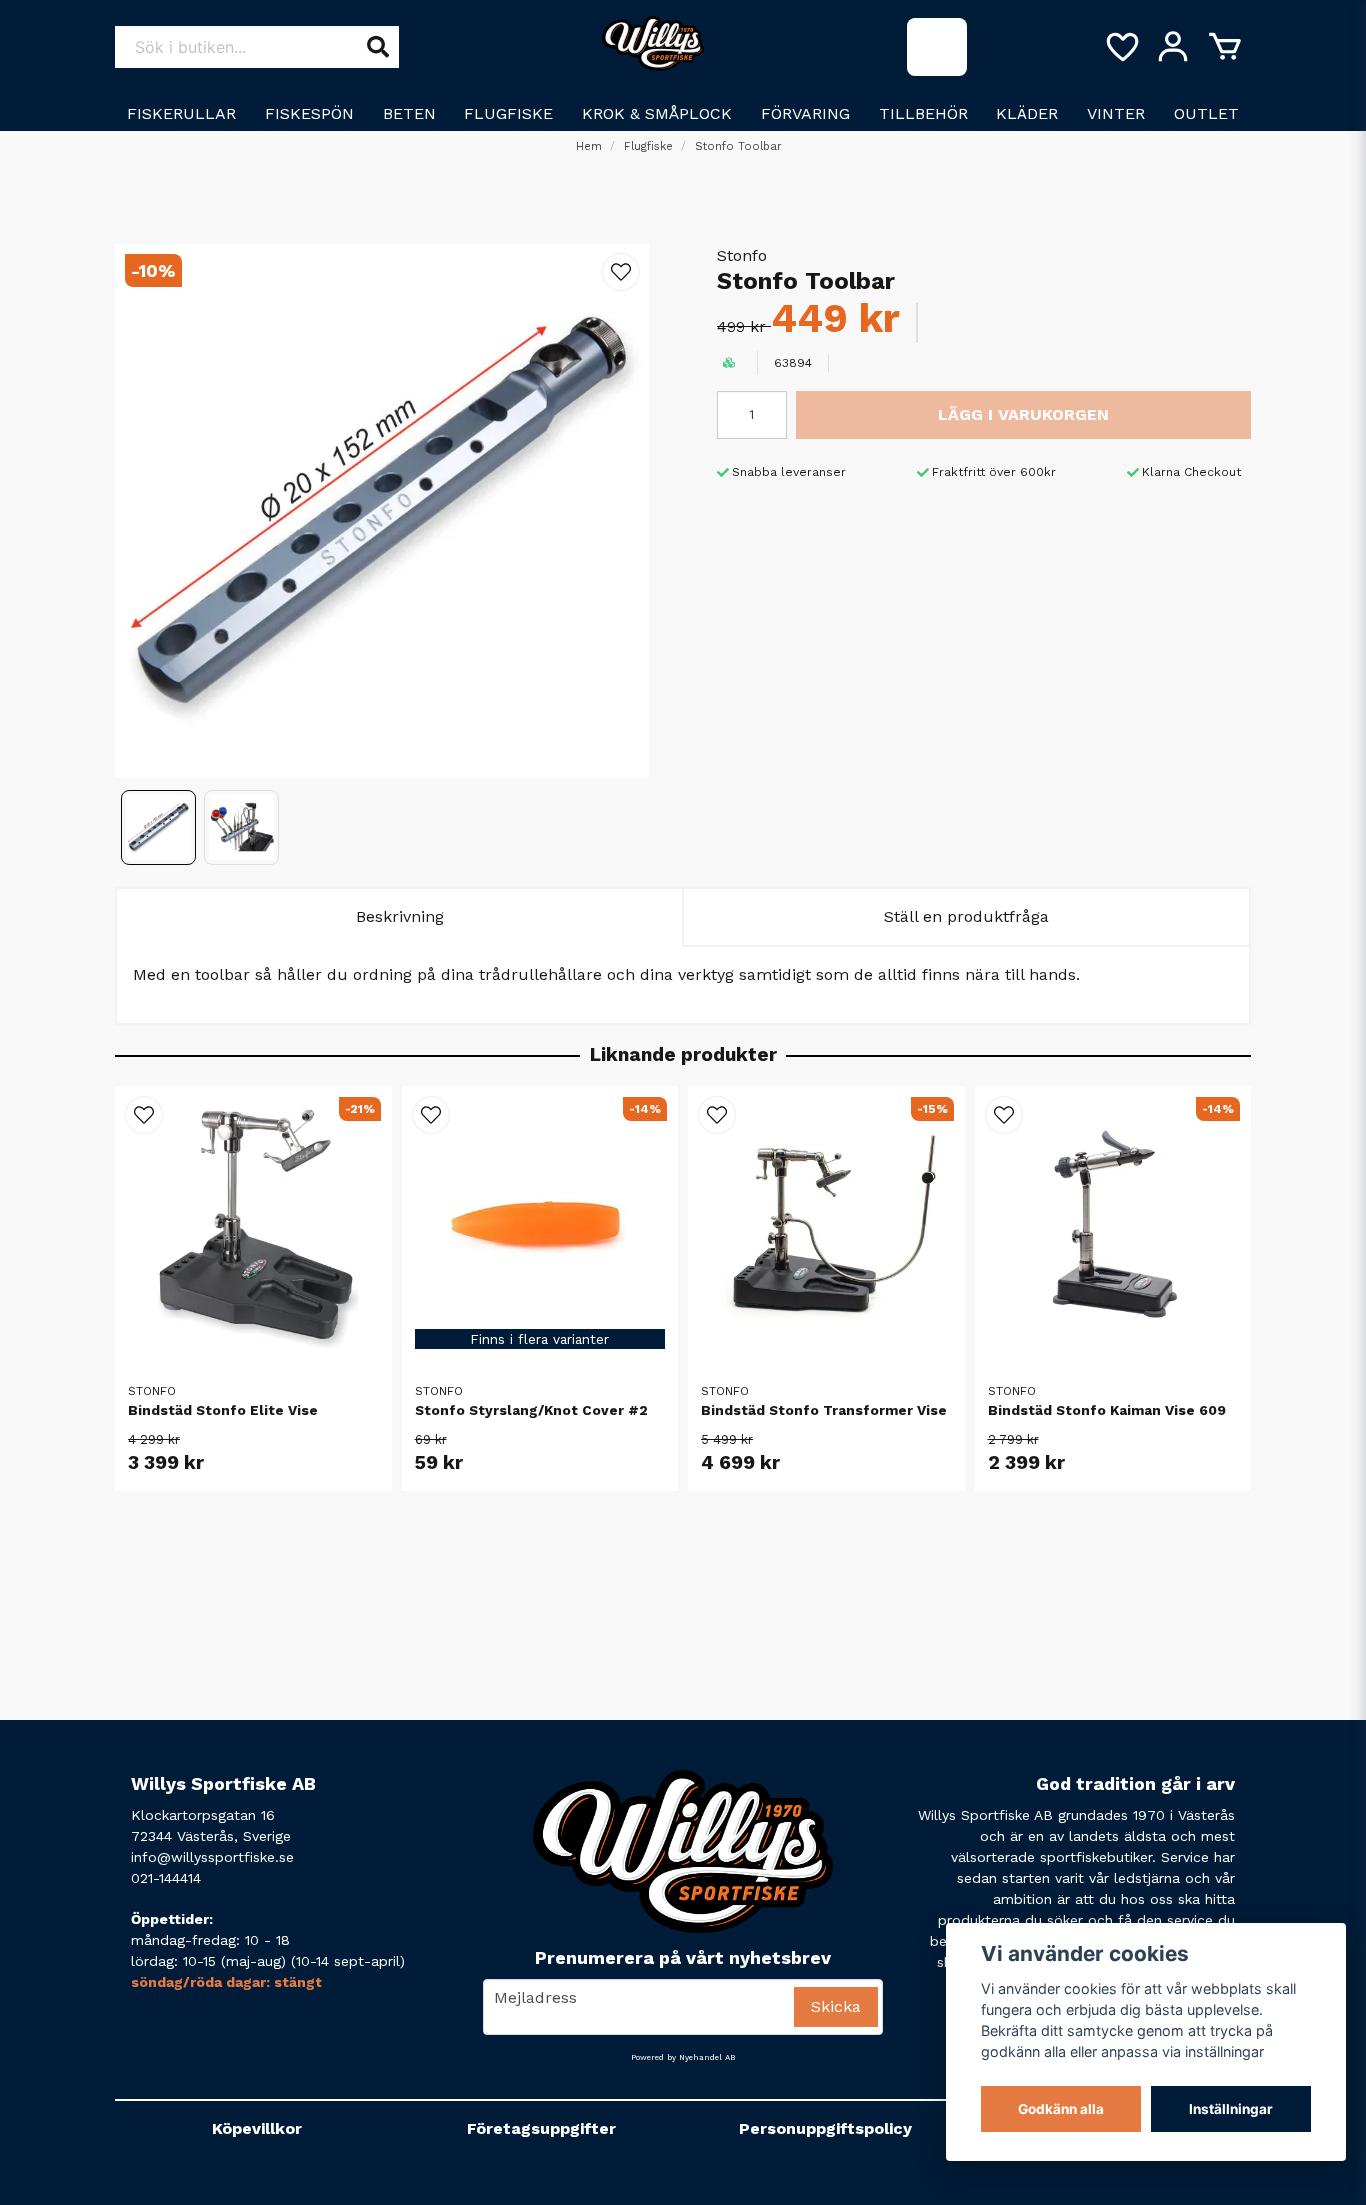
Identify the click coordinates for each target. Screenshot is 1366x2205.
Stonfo (742, 255)
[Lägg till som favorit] (1121, 47)
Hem (589, 146)
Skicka (836, 2006)
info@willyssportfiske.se (212, 1857)
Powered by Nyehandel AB (683, 2057)
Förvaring (805, 113)
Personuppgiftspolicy (825, 2128)
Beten (409, 113)
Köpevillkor (257, 2128)
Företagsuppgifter (541, 2128)
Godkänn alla (1061, 2109)
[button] (621, 272)
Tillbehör (923, 113)
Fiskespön (309, 113)
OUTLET (1206, 113)
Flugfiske (508, 113)
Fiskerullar (181, 113)
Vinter (1116, 113)
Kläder (1027, 113)
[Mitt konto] (1173, 47)
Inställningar (1231, 2109)
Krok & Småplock (657, 113)
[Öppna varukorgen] (1225, 47)
